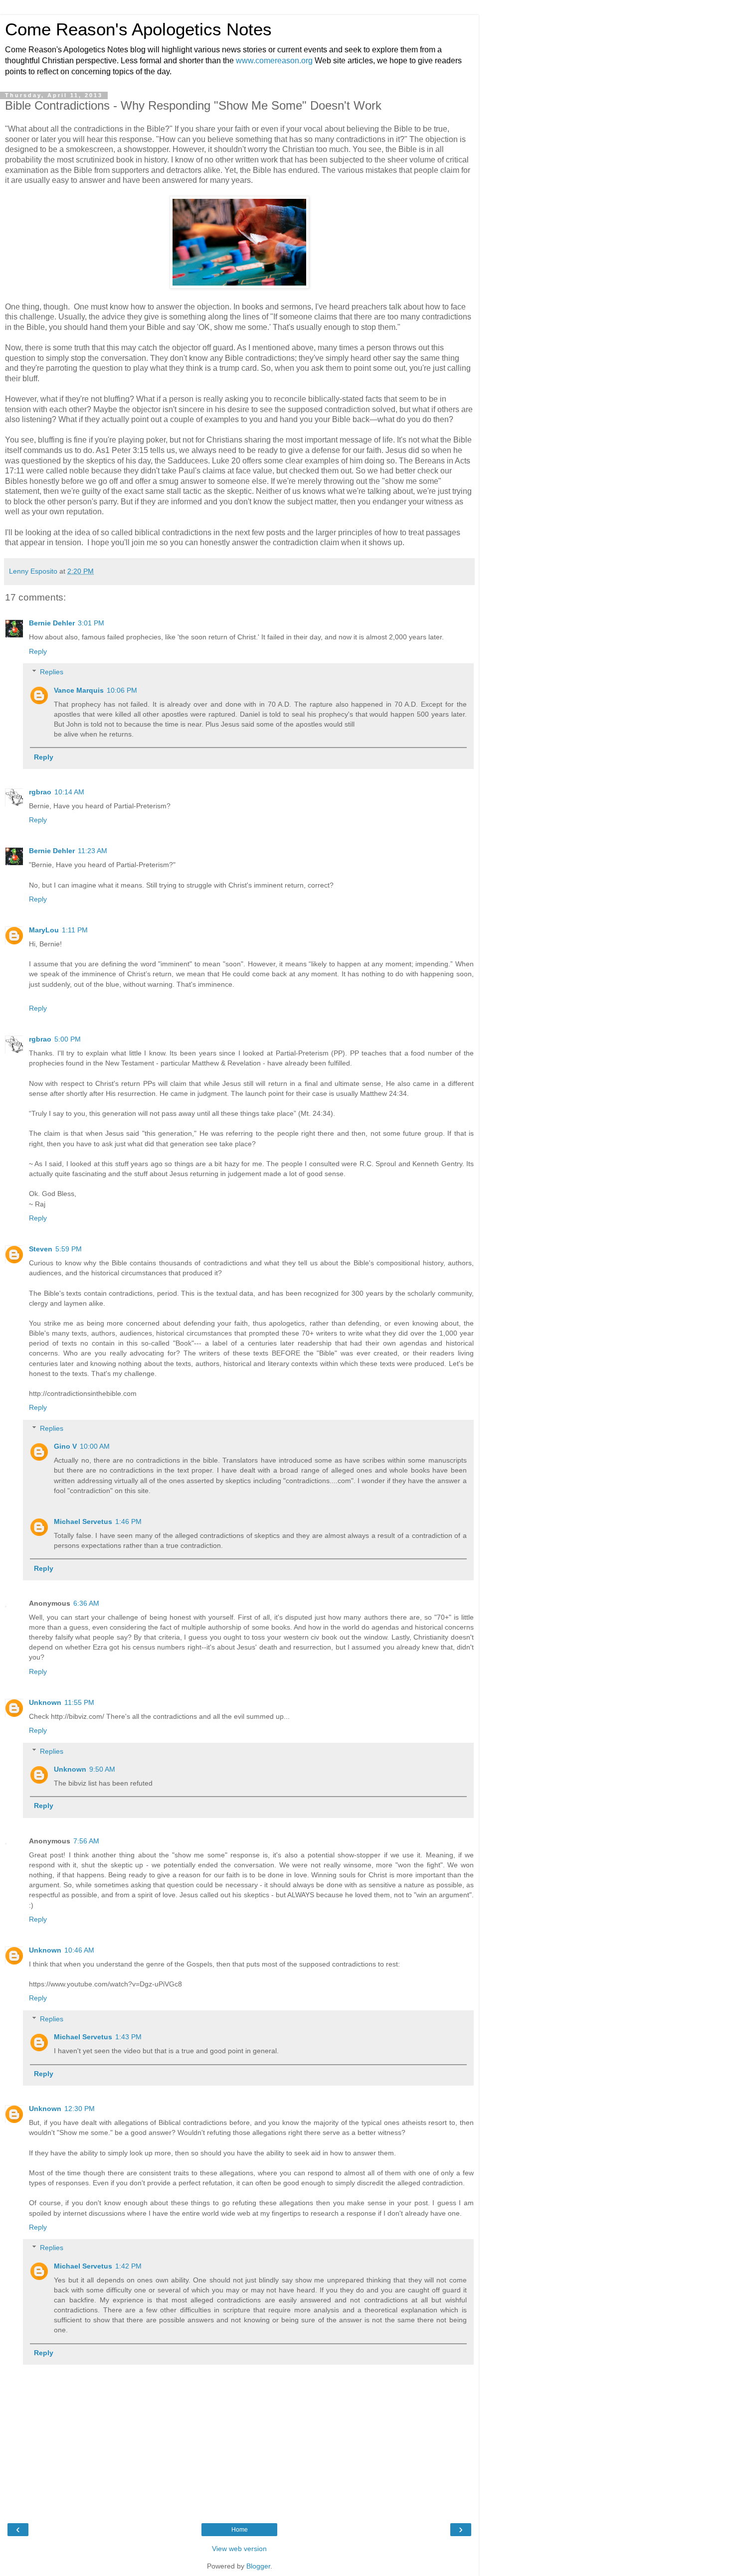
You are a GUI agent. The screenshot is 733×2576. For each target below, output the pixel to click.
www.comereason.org (274, 61)
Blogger (258, 2566)
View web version (239, 2549)
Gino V (65, 1446)
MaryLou (44, 930)
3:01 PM (91, 623)
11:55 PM (79, 1702)
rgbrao (40, 792)
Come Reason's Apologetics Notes (138, 29)
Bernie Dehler (52, 623)
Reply (38, 651)
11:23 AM (92, 851)
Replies (52, 672)
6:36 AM (86, 1603)
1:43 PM (128, 2037)
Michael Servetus (83, 1521)
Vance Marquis (79, 690)
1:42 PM (128, 2266)
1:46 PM (128, 1521)
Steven (41, 1249)
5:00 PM (68, 1039)
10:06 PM (122, 690)
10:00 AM (95, 1446)
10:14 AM (69, 792)
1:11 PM (75, 930)
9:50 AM (102, 1769)
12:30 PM (80, 2109)
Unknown (45, 1702)
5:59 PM (69, 1249)
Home (240, 2530)
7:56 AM (86, 1841)
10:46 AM (79, 1950)
